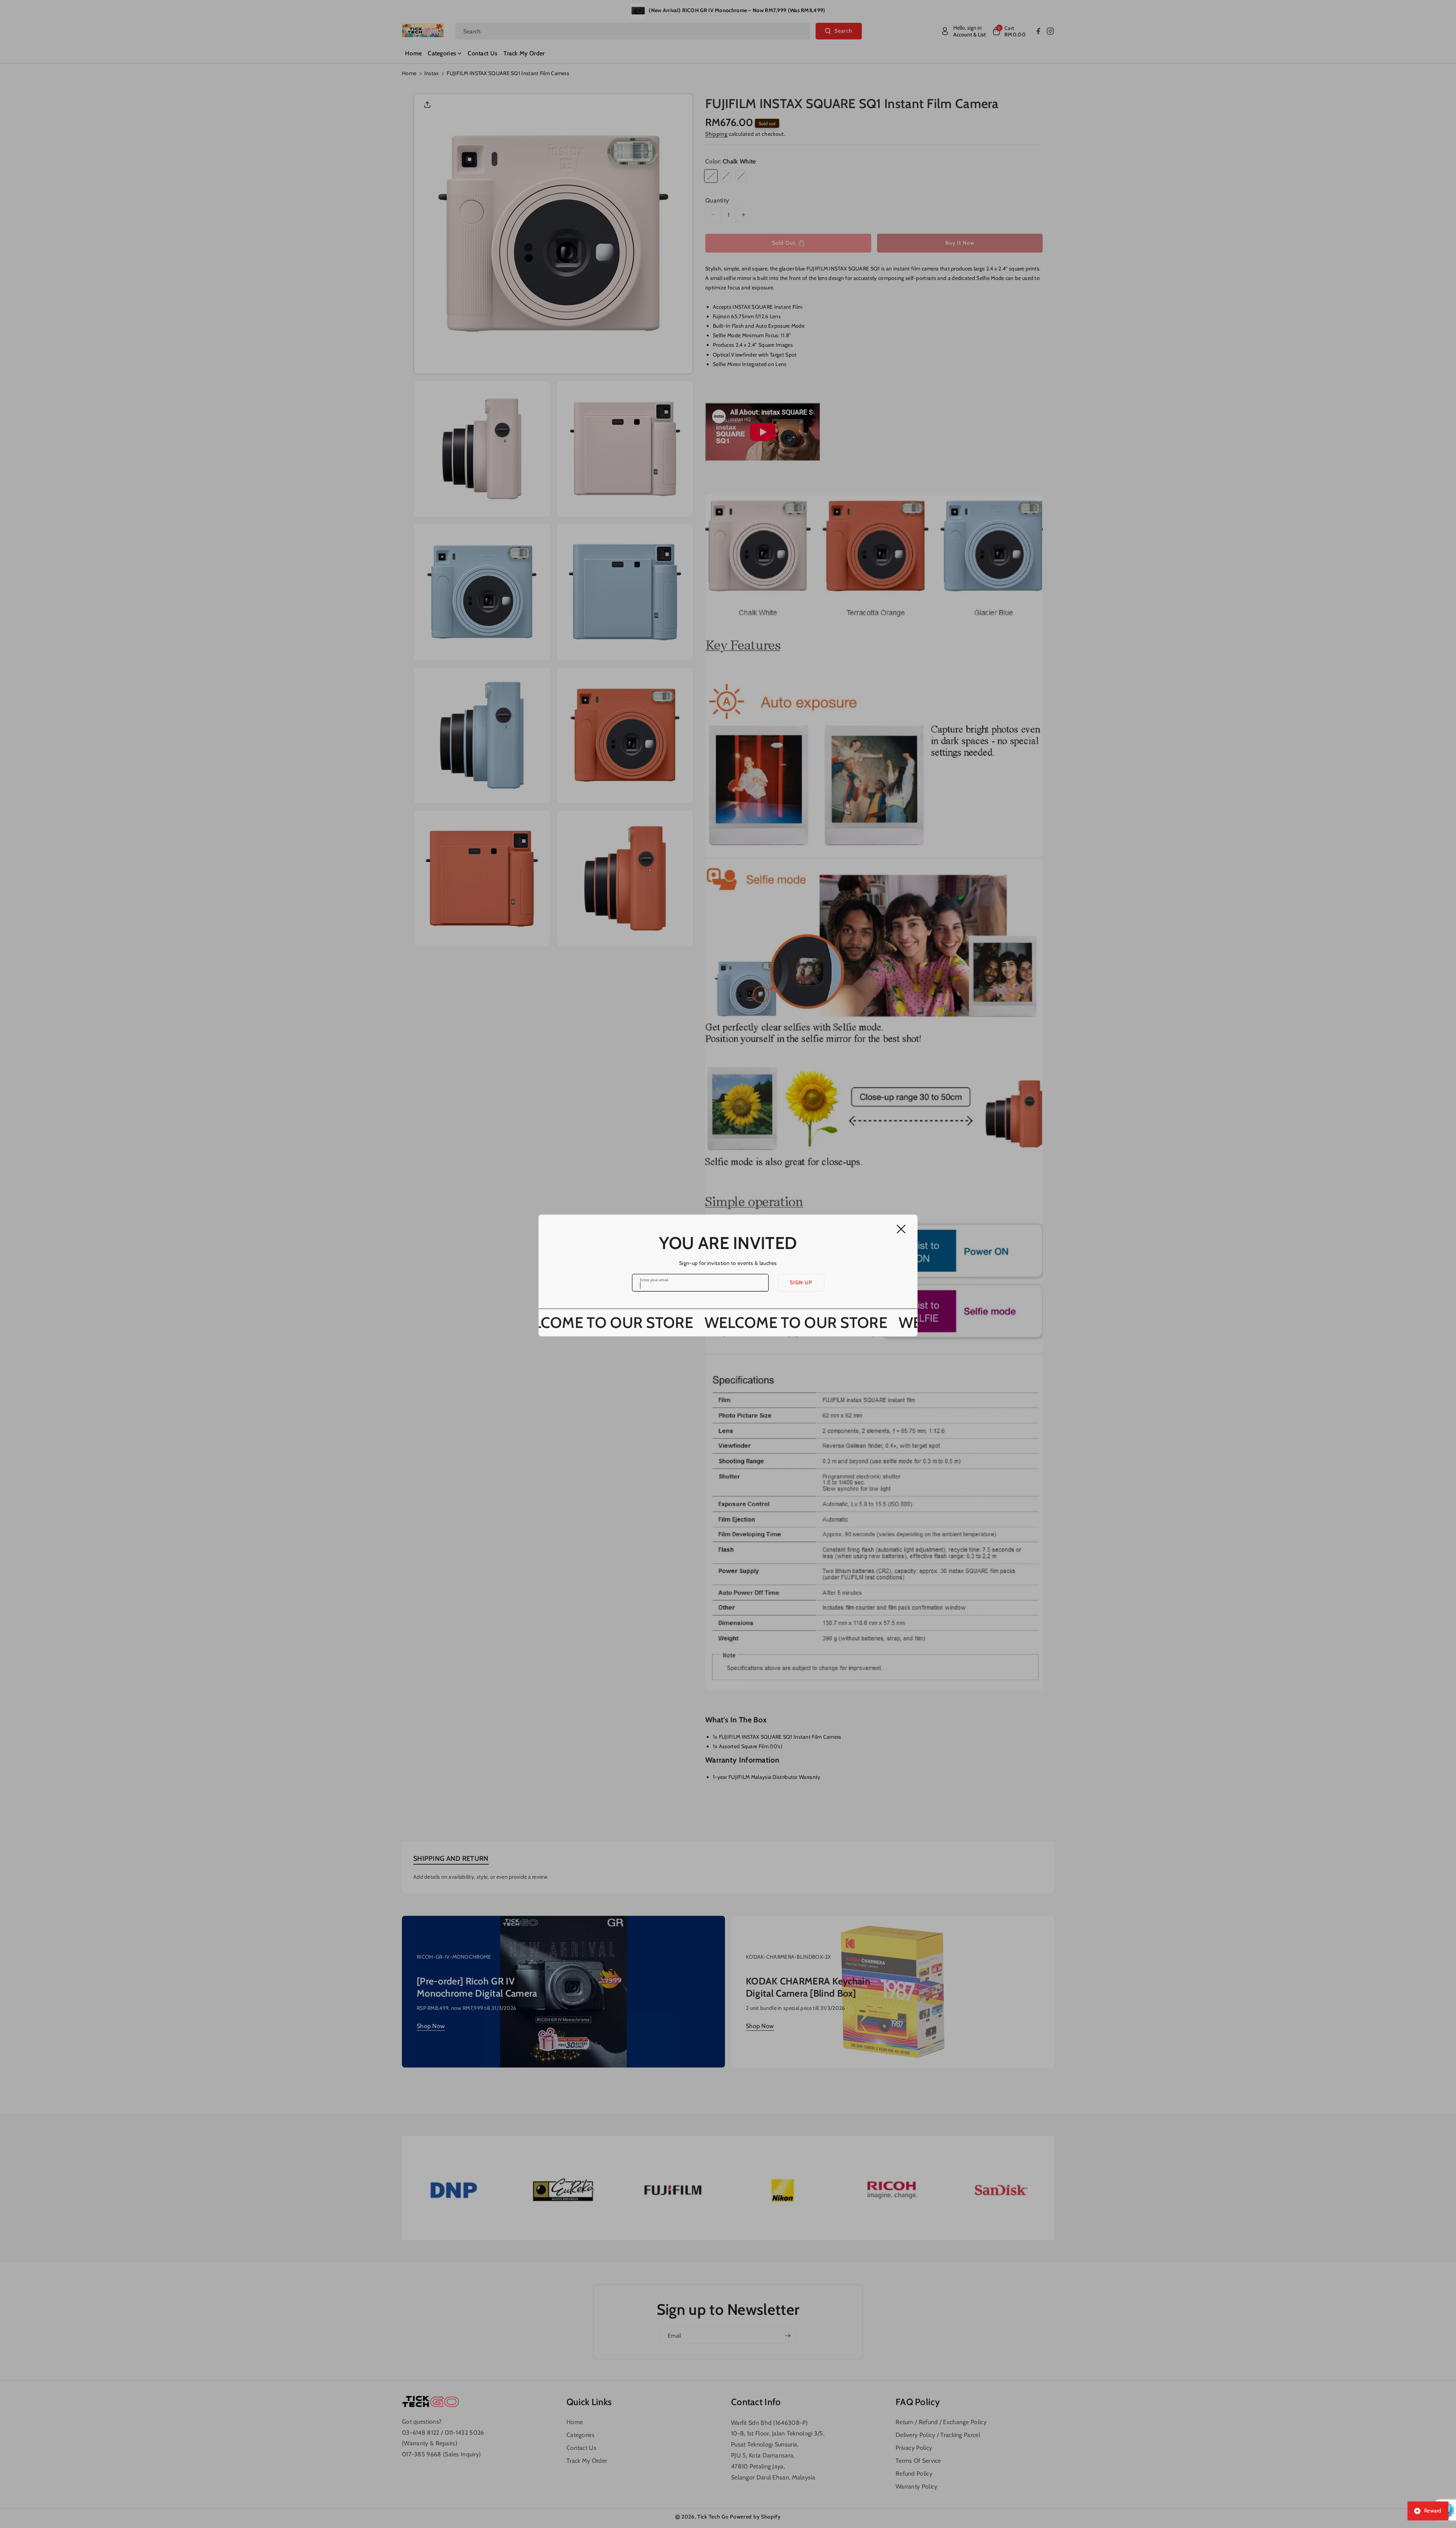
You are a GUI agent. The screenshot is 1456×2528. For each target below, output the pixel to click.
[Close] (901, 1229)
